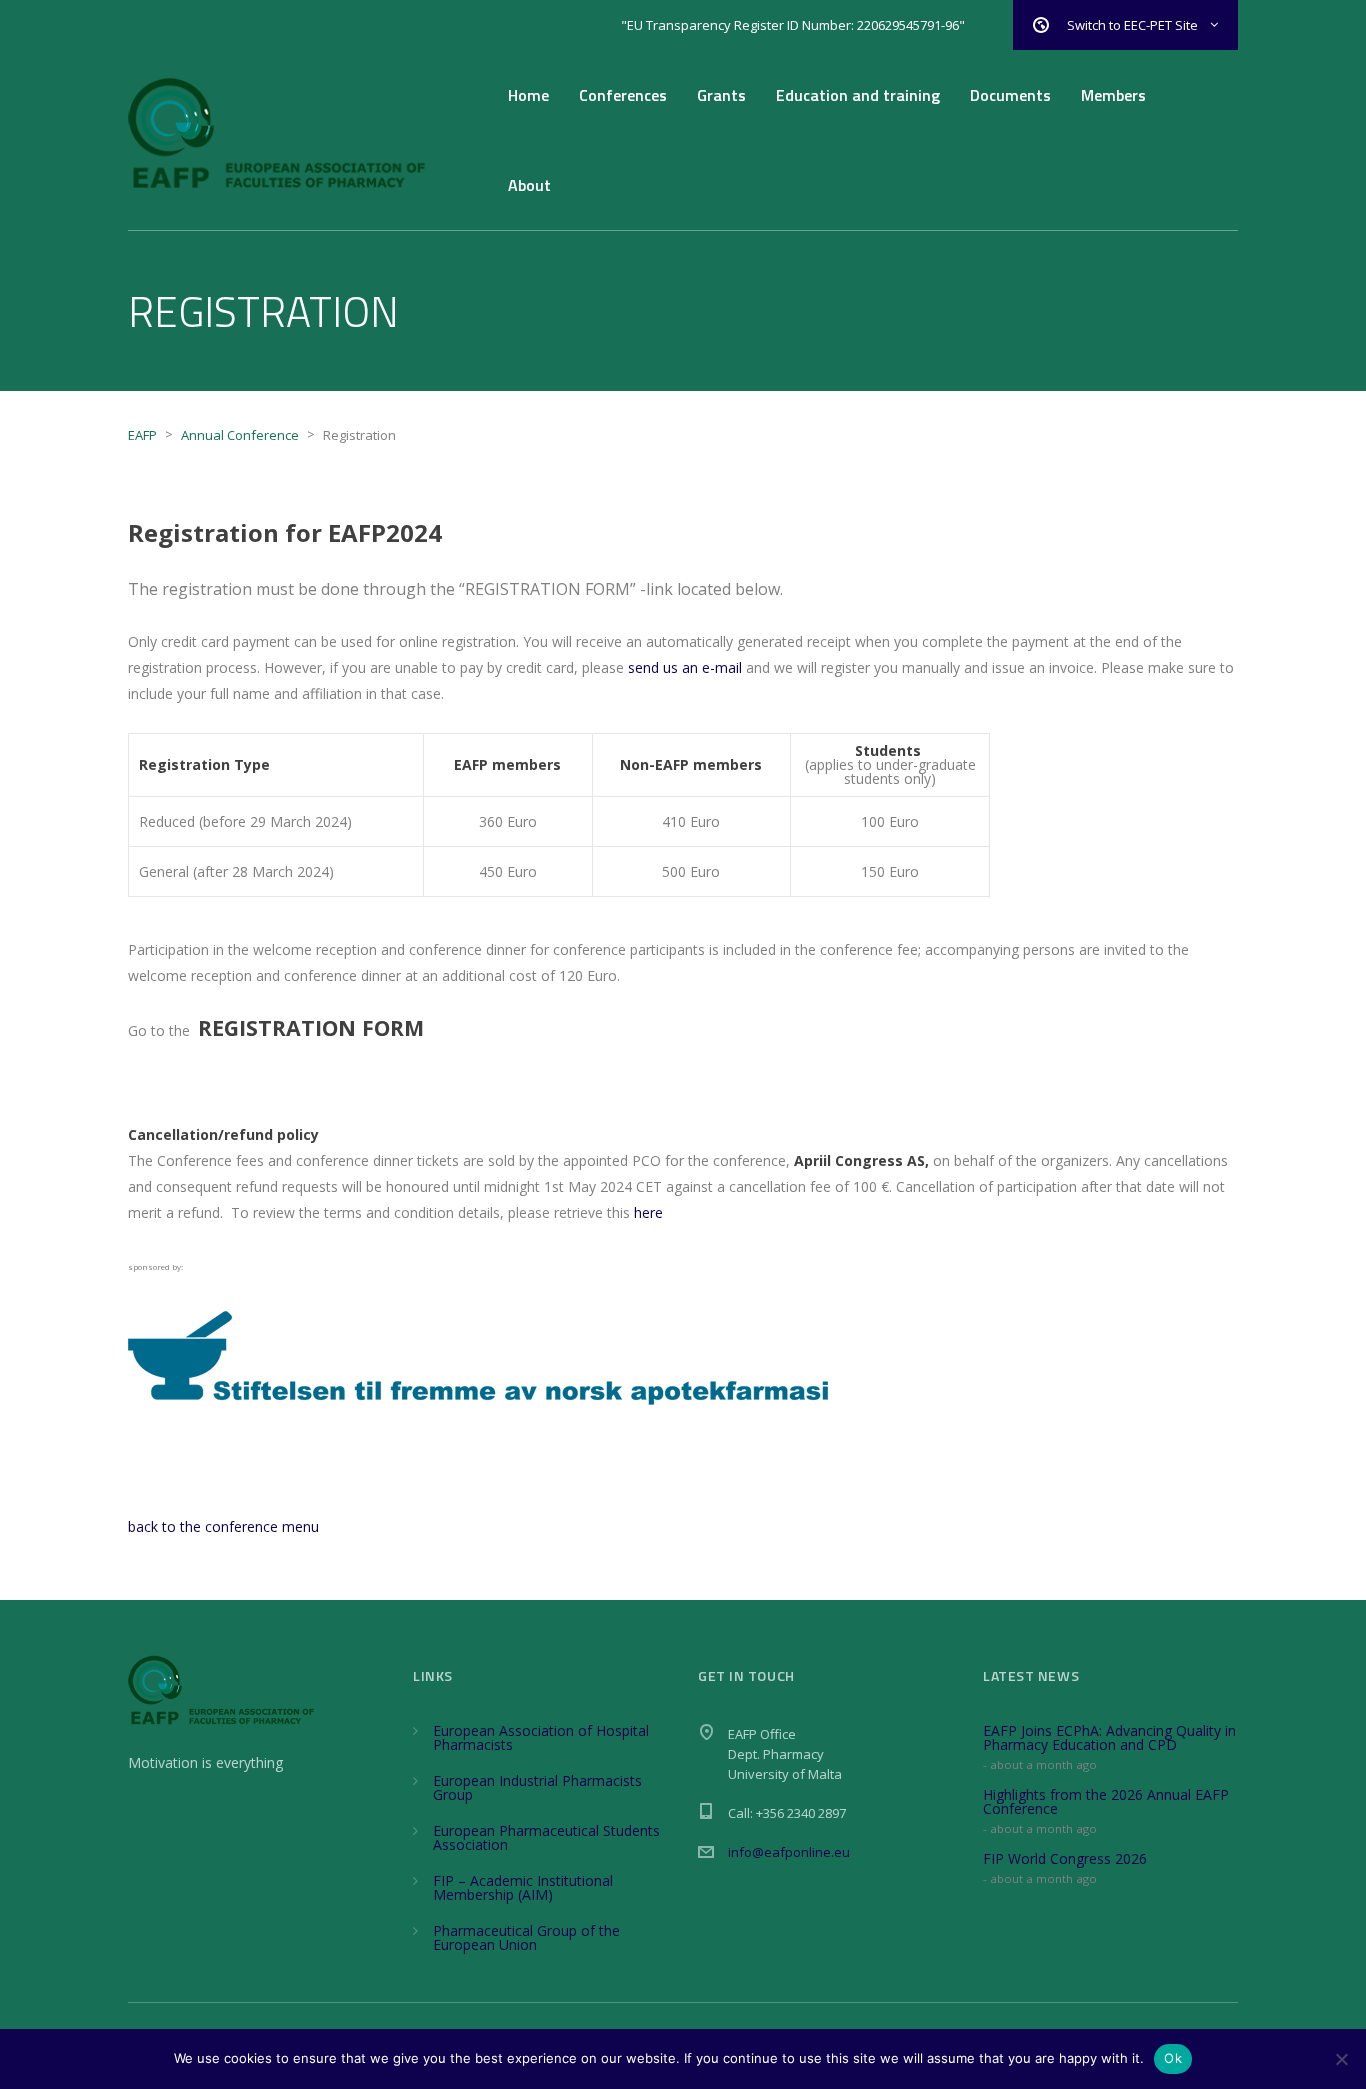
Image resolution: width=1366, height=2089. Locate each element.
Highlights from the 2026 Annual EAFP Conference (1106, 1801)
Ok (1173, 2058)
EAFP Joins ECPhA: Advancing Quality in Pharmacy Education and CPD (1109, 1737)
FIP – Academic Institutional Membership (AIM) (523, 1887)
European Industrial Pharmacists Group (537, 1787)
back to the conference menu (223, 1526)
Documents (1010, 95)
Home (528, 95)
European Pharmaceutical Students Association (546, 1837)
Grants (721, 95)
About (529, 185)
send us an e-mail (685, 667)
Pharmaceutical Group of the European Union (526, 1937)
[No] (1341, 2059)
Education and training (858, 95)
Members (1113, 95)
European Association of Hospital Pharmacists (541, 1737)
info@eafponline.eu (789, 1852)
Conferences (623, 95)
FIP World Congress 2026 (1065, 1858)
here (648, 1212)
